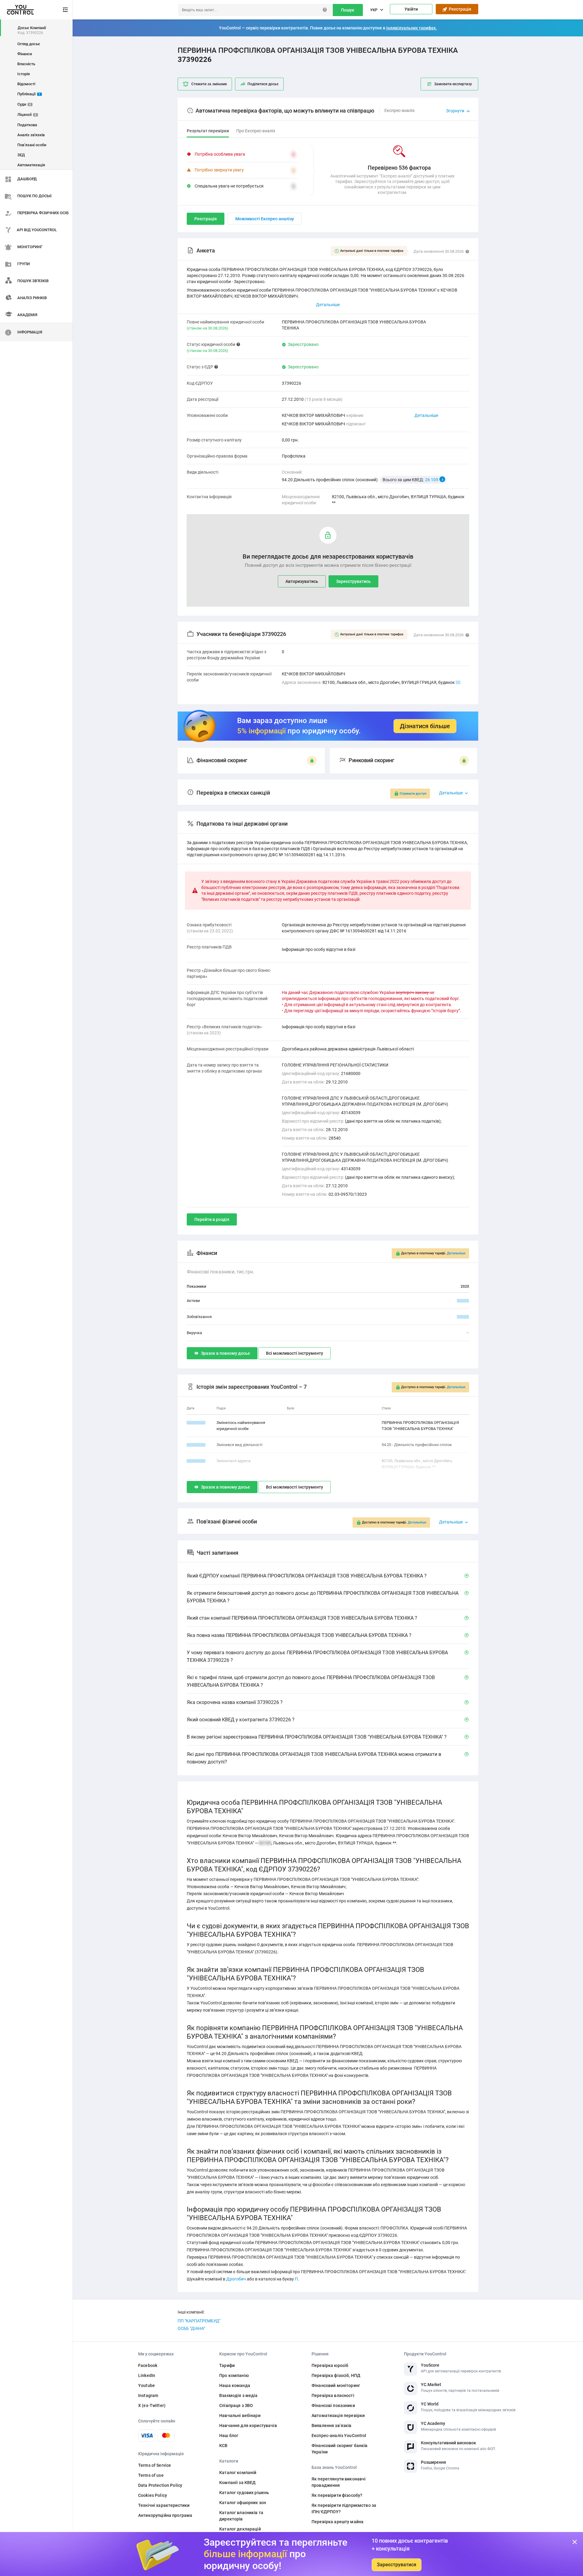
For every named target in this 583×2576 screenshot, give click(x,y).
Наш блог (229, 2436)
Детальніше (426, 415)
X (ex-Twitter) (152, 2405)
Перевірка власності (333, 2395)
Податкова (27, 125)
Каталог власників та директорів (241, 2516)
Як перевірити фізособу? (337, 2495)
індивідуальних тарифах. (412, 28)
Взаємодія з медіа (238, 2395)
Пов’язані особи (32, 145)
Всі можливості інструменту (295, 1353)
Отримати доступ (413, 794)
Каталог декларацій (240, 2529)
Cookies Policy (153, 2495)
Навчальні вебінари (240, 2415)
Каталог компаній (238, 2473)
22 (458, 682)
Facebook (148, 2365)
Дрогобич (236, 2279)
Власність (26, 64)
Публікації (29, 94)
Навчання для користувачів (248, 2426)
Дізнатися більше (425, 726)
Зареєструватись (353, 581)
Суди (24, 104)
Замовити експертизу (453, 84)
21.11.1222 (196, 1461)
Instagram (148, 2395)
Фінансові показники (333, 2405)
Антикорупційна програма (165, 2515)
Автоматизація (31, 165)
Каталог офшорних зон (243, 2503)
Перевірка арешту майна (338, 2522)
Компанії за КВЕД (237, 2483)
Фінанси (25, 54)
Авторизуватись (302, 581)
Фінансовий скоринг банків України (340, 2449)
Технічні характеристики (164, 2505)
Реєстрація (459, 9)
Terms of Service (155, 2465)
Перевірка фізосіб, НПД (336, 2375)
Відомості (26, 84)
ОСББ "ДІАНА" (191, 2328)
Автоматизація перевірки (338, 2415)
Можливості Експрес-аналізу (265, 219)
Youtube (147, 2385)
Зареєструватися (397, 2565)
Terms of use (151, 2475)
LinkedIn (147, 2375)
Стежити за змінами (209, 84)
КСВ (223, 2446)
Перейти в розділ (212, 1219)
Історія (24, 74)
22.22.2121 (196, 1423)
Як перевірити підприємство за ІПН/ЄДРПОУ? (344, 2508)
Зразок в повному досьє (225, 1353)
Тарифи (227, 2365)
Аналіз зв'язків (31, 135)
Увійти (411, 9)
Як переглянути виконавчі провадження (339, 2482)
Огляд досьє (29, 44)
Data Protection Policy (160, 2485)
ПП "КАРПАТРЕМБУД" (199, 2321)
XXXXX (463, 1301)
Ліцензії (27, 115)
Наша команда (235, 2385)
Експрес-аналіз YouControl (339, 2436)
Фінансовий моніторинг (336, 2385)
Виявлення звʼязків (332, 2426)
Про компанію (234, 2375)
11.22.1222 (196, 1445)
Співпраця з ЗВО (236, 2405)
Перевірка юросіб (330, 2365)
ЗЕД (21, 155)
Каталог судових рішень (244, 2493)
